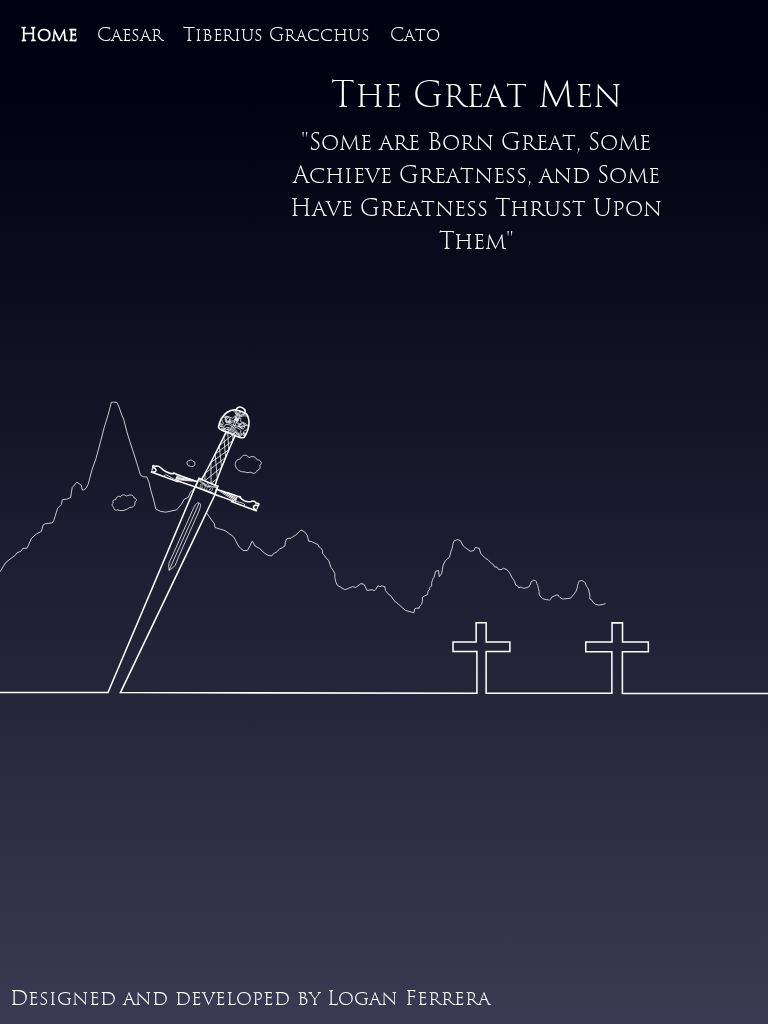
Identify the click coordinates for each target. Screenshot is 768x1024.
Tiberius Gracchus (276, 35)
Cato (415, 35)
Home (48, 35)
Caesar (130, 35)
